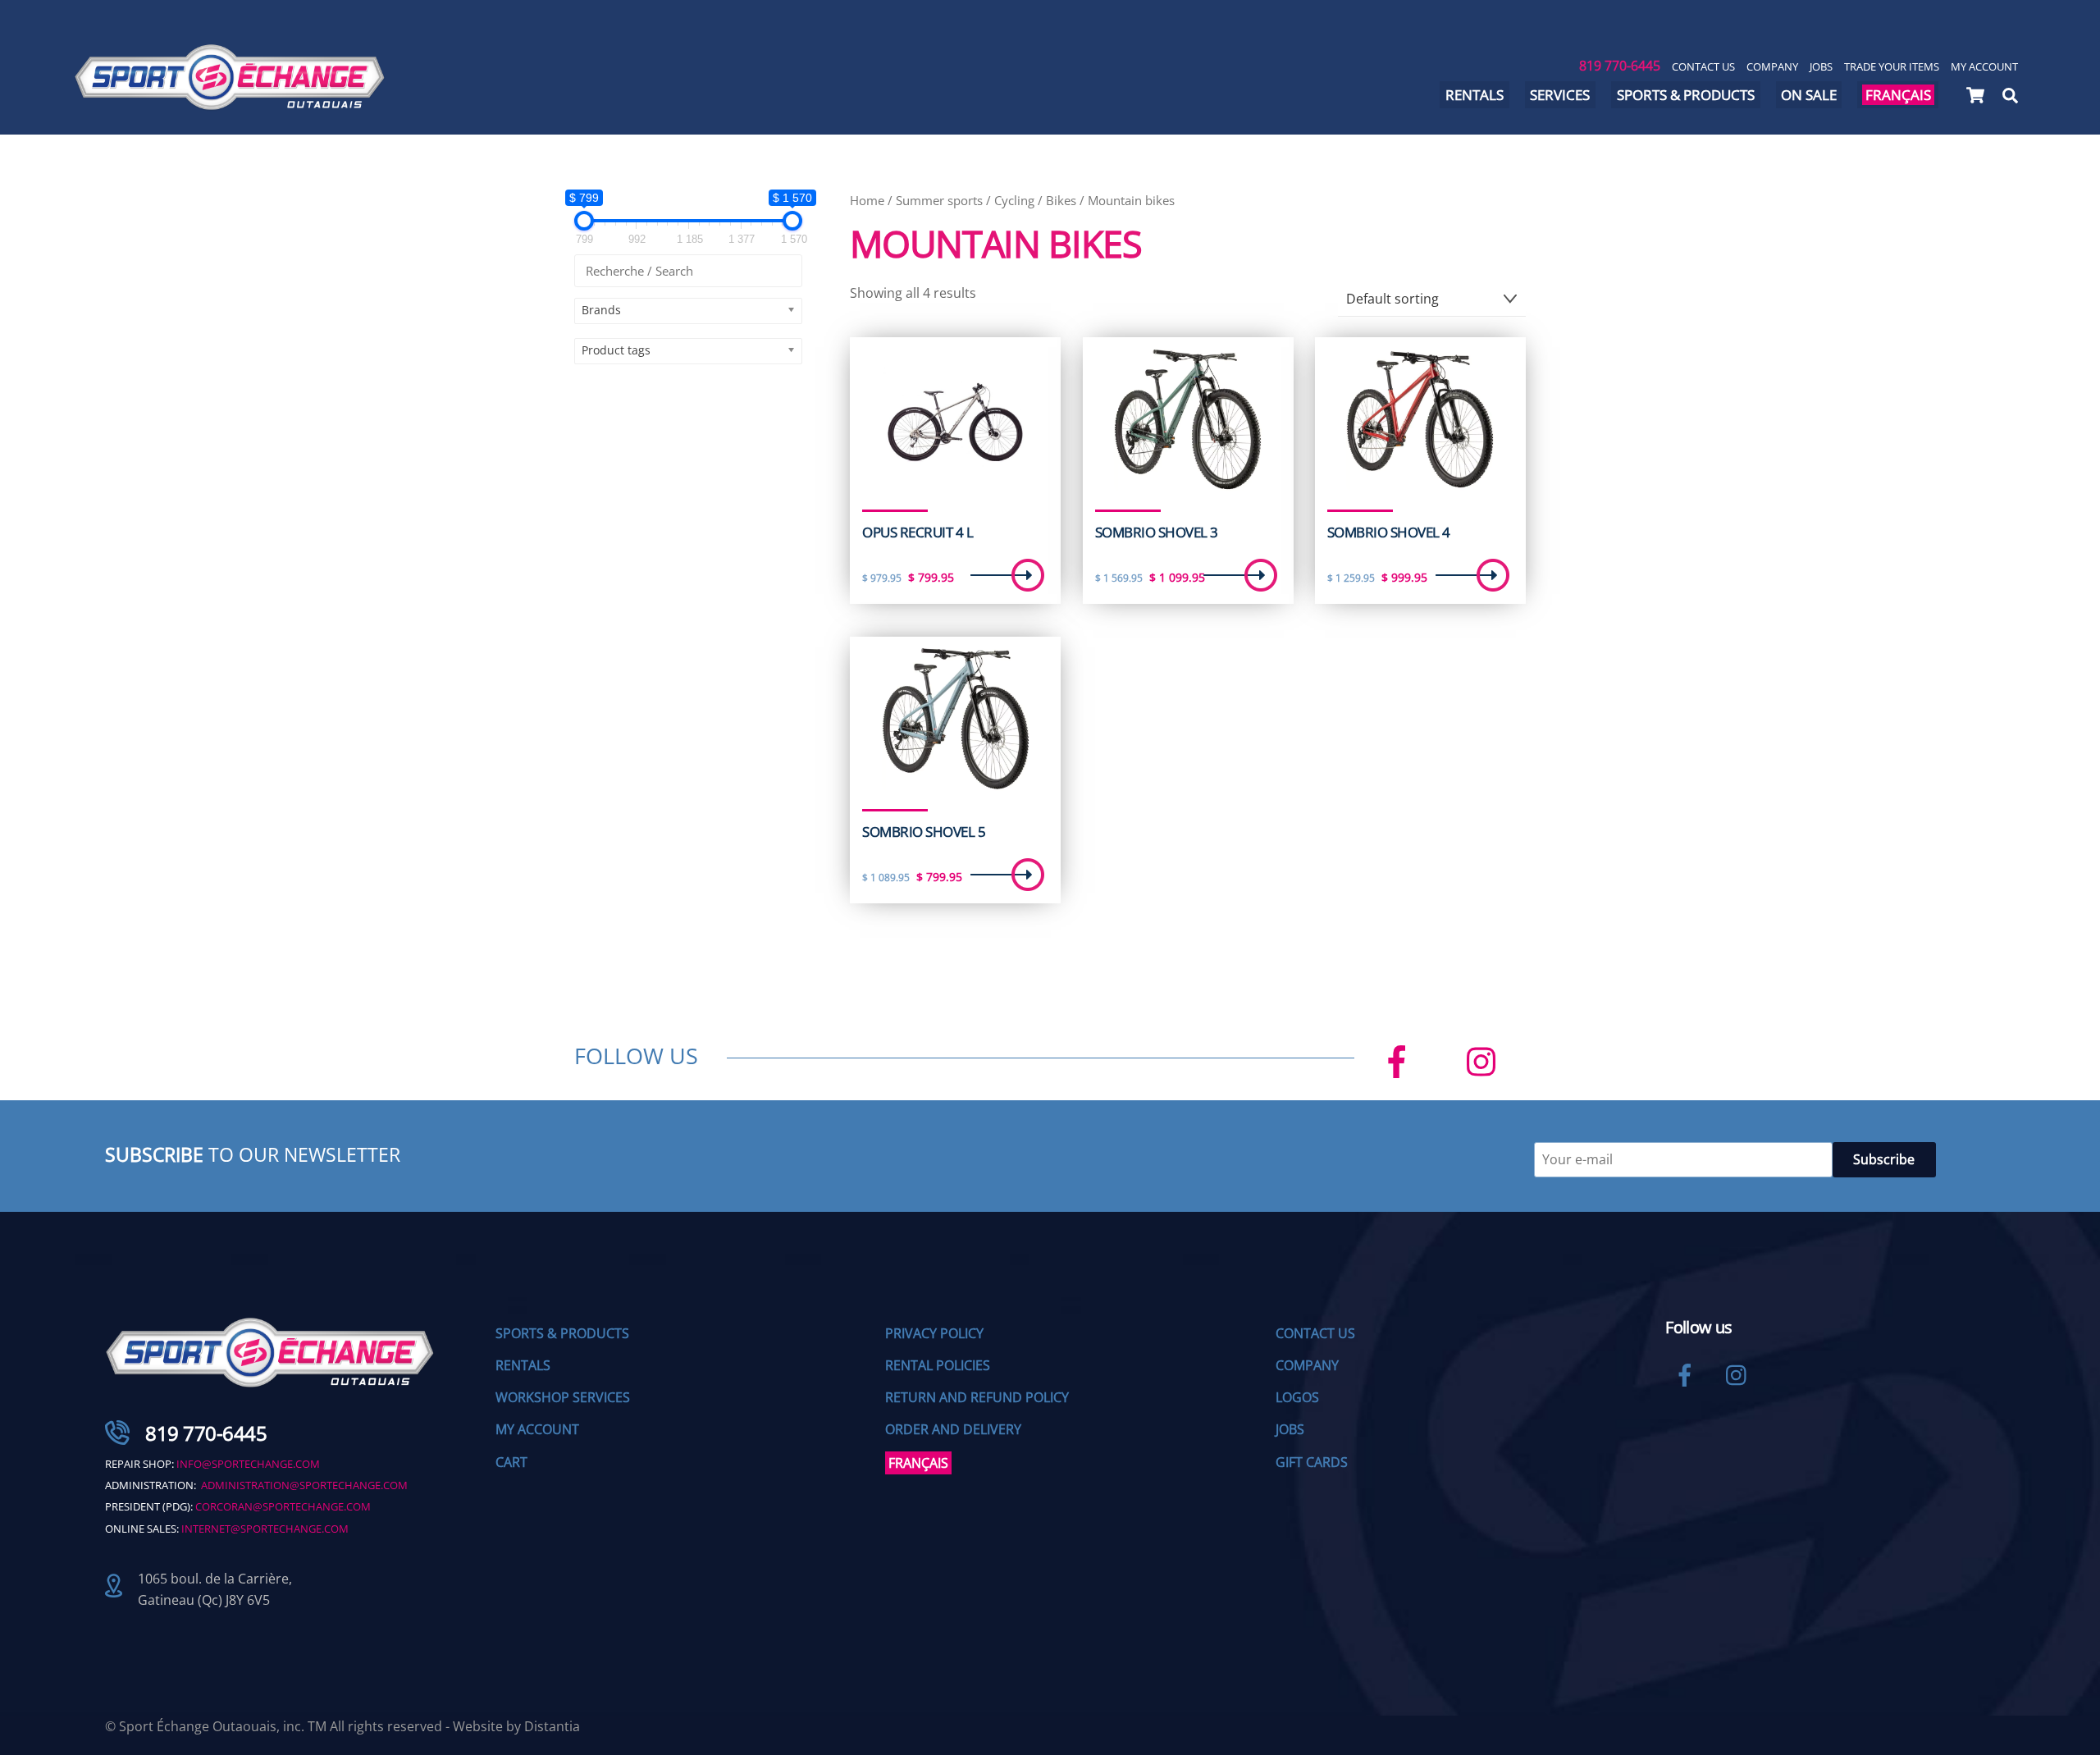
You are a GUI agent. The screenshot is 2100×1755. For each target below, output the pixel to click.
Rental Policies (938, 1365)
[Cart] (1975, 95)
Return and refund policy (977, 1397)
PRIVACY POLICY (934, 1333)
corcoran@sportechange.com (283, 1506)
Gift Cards (1312, 1462)
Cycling (1014, 200)
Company (1772, 66)
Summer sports (939, 200)
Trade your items (1892, 66)
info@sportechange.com (248, 1464)
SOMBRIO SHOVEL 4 (1389, 532)
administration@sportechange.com (304, 1485)
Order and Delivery (953, 1429)
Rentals (1475, 95)
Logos (1297, 1397)
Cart (511, 1462)
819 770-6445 (1620, 66)
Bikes (1061, 200)
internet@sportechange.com (265, 1529)
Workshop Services (563, 1397)
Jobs (1821, 66)
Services (1560, 95)
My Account (1984, 66)
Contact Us (1703, 66)
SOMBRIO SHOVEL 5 (924, 832)
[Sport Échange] (230, 103)
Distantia (552, 1726)
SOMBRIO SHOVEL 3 (1157, 532)
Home (867, 200)
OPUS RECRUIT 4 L (918, 532)
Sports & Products (1686, 95)
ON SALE (1809, 95)
